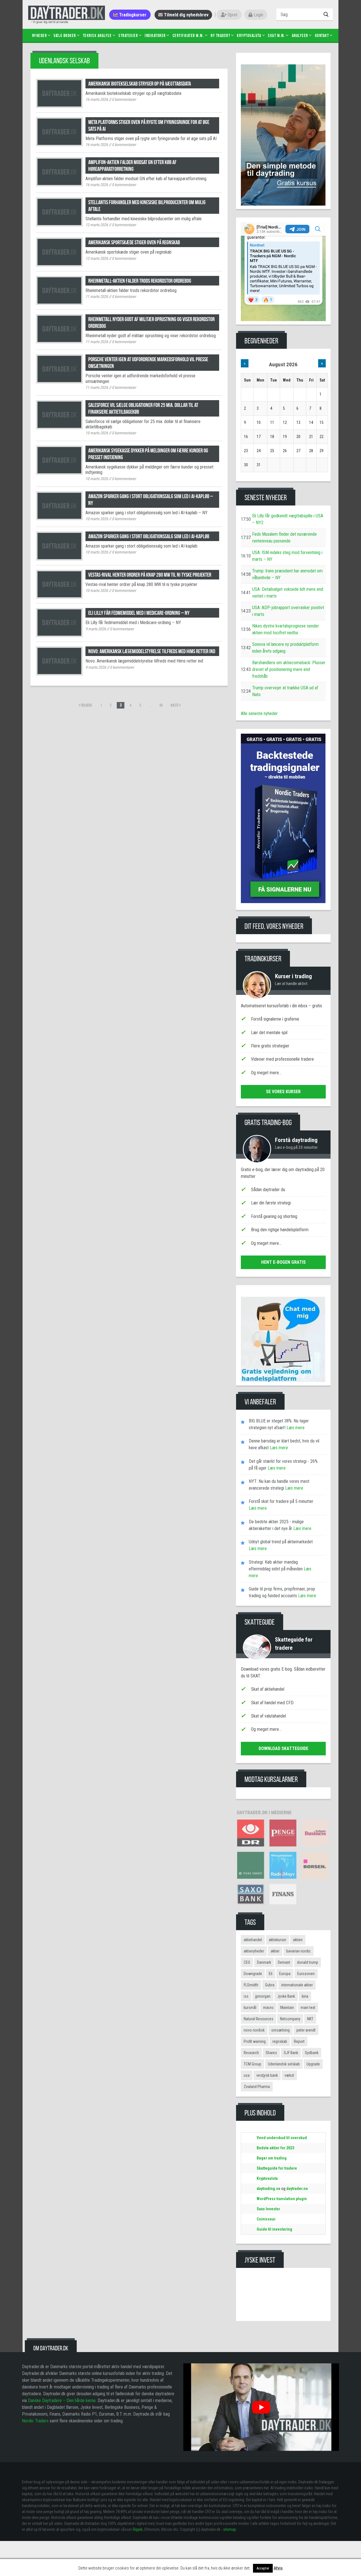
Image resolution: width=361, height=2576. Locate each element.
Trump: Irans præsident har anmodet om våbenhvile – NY (287, 574)
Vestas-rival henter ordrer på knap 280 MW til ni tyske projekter (150, 575)
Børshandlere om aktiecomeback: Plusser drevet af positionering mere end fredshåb (289, 669)
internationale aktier (297, 1985)
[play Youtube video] (261, 2407)
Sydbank (312, 2053)
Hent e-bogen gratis (283, 1262)
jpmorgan (263, 1996)
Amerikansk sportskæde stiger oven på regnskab (134, 242)
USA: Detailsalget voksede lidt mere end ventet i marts (288, 593)
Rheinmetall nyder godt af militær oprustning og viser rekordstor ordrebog (151, 322)
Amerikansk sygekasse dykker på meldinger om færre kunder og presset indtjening (148, 454)
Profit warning (255, 2041)
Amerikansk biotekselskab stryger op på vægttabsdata (140, 84)
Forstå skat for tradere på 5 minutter (281, 1501)
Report (299, 2041)
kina (305, 1996)
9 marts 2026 (96, 629)
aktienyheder (254, 1951)
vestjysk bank (267, 2075)
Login (258, 15)
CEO (247, 1962)
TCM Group (252, 2064)
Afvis (278, 2568)
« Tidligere (86, 705)
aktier (275, 1951)
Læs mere (295, 1428)
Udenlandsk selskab (284, 2064)
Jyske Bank (286, 1996)
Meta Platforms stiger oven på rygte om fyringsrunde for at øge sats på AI (149, 125)
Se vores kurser (283, 1092)
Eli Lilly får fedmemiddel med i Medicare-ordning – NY (139, 613)
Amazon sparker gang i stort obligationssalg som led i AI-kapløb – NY (151, 500)
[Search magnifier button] (327, 14)
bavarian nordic (299, 1951)
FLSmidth (251, 1985)
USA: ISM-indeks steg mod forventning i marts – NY (287, 556)
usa (247, 2075)
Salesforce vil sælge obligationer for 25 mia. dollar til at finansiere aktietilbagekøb (143, 408)
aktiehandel (253, 1940)
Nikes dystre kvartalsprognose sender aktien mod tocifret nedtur (286, 629)
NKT (310, 2019)
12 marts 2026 (97, 225)
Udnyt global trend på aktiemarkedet (281, 1542)
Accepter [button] (263, 2568)
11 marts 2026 (97, 297)
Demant (284, 1962)
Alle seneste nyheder (259, 713)
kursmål (250, 2008)
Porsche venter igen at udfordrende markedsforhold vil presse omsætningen (148, 363)
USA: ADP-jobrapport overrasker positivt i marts (288, 611)
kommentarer (124, 99)
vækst (289, 2075)
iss (246, 1996)
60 (161, 705)
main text (308, 2008)
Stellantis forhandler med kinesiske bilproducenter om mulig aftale (147, 206)
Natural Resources (258, 2019)
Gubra (270, 1985)
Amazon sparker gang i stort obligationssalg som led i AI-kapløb (149, 536)
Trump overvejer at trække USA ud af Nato (285, 691)
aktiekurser (278, 1940)
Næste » (176, 705)
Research (251, 2053)
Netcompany (290, 2019)
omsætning (280, 2030)
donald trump (308, 1962)
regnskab (280, 2041)
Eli (271, 1974)
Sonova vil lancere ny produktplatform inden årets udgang (285, 648)
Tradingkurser (132, 15)
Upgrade (313, 2064)
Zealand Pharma (257, 2087)
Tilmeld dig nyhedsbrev (186, 15)
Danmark (264, 1962)
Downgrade (253, 1974)
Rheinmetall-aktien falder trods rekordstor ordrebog (140, 281)
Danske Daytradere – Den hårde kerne (62, 2400)
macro (268, 2008)
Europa (285, 1974)
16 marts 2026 (97, 99)
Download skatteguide (283, 1748)
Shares (271, 2053)
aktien (298, 1940)
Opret (232, 15)
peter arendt (306, 2030)
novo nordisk (254, 2030)
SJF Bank (291, 2053)
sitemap (230, 2529)
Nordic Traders (35, 2421)
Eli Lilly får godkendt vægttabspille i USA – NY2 (288, 519)
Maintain (287, 2008)
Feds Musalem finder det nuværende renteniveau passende (284, 538)
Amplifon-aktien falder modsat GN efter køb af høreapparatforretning (132, 165)
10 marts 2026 (97, 433)
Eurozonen (306, 1974)
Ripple (138, 2529)
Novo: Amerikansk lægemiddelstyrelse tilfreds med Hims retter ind (152, 651)
